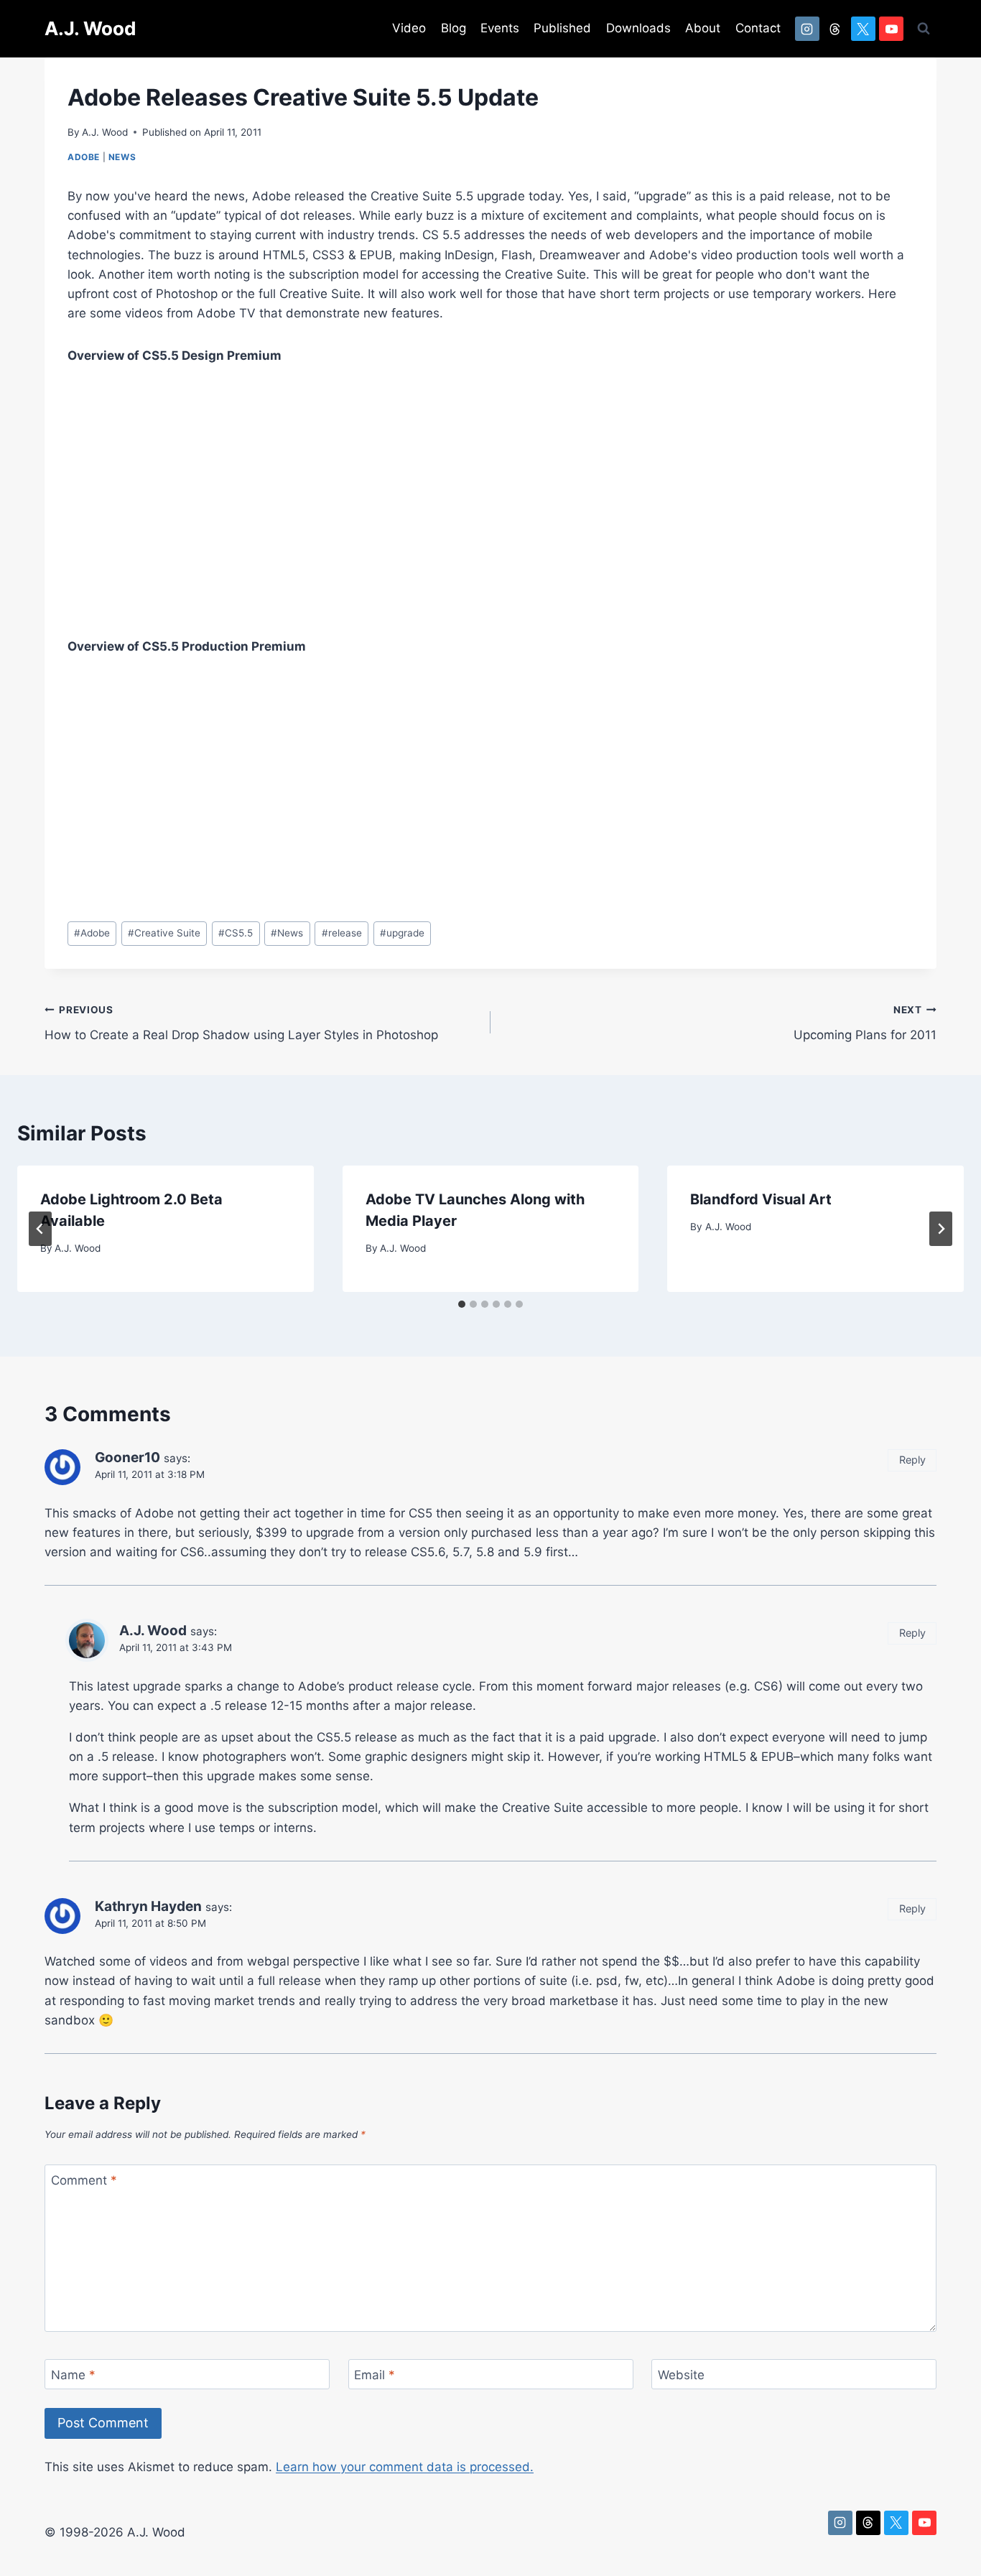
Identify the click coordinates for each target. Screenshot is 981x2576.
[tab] (462, 1304)
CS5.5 (236, 933)
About (703, 28)
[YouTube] (891, 29)
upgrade (402, 933)
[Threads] (835, 29)
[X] (863, 29)
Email (375, 2375)
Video (409, 28)
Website (681, 2375)
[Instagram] (807, 29)
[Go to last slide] (40, 1229)
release (342, 933)
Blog (454, 28)
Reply (912, 1460)
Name (73, 2375)
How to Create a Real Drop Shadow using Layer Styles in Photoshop (241, 1023)
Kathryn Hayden (148, 1906)
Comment (84, 2180)
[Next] (941, 1229)
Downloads (638, 28)
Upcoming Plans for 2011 (865, 1023)
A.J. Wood (105, 132)
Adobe (84, 157)
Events (500, 28)
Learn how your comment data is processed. (405, 2467)
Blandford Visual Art (761, 1199)
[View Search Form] (924, 29)
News (122, 157)
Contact (758, 28)
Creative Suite (164, 933)
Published (562, 28)
